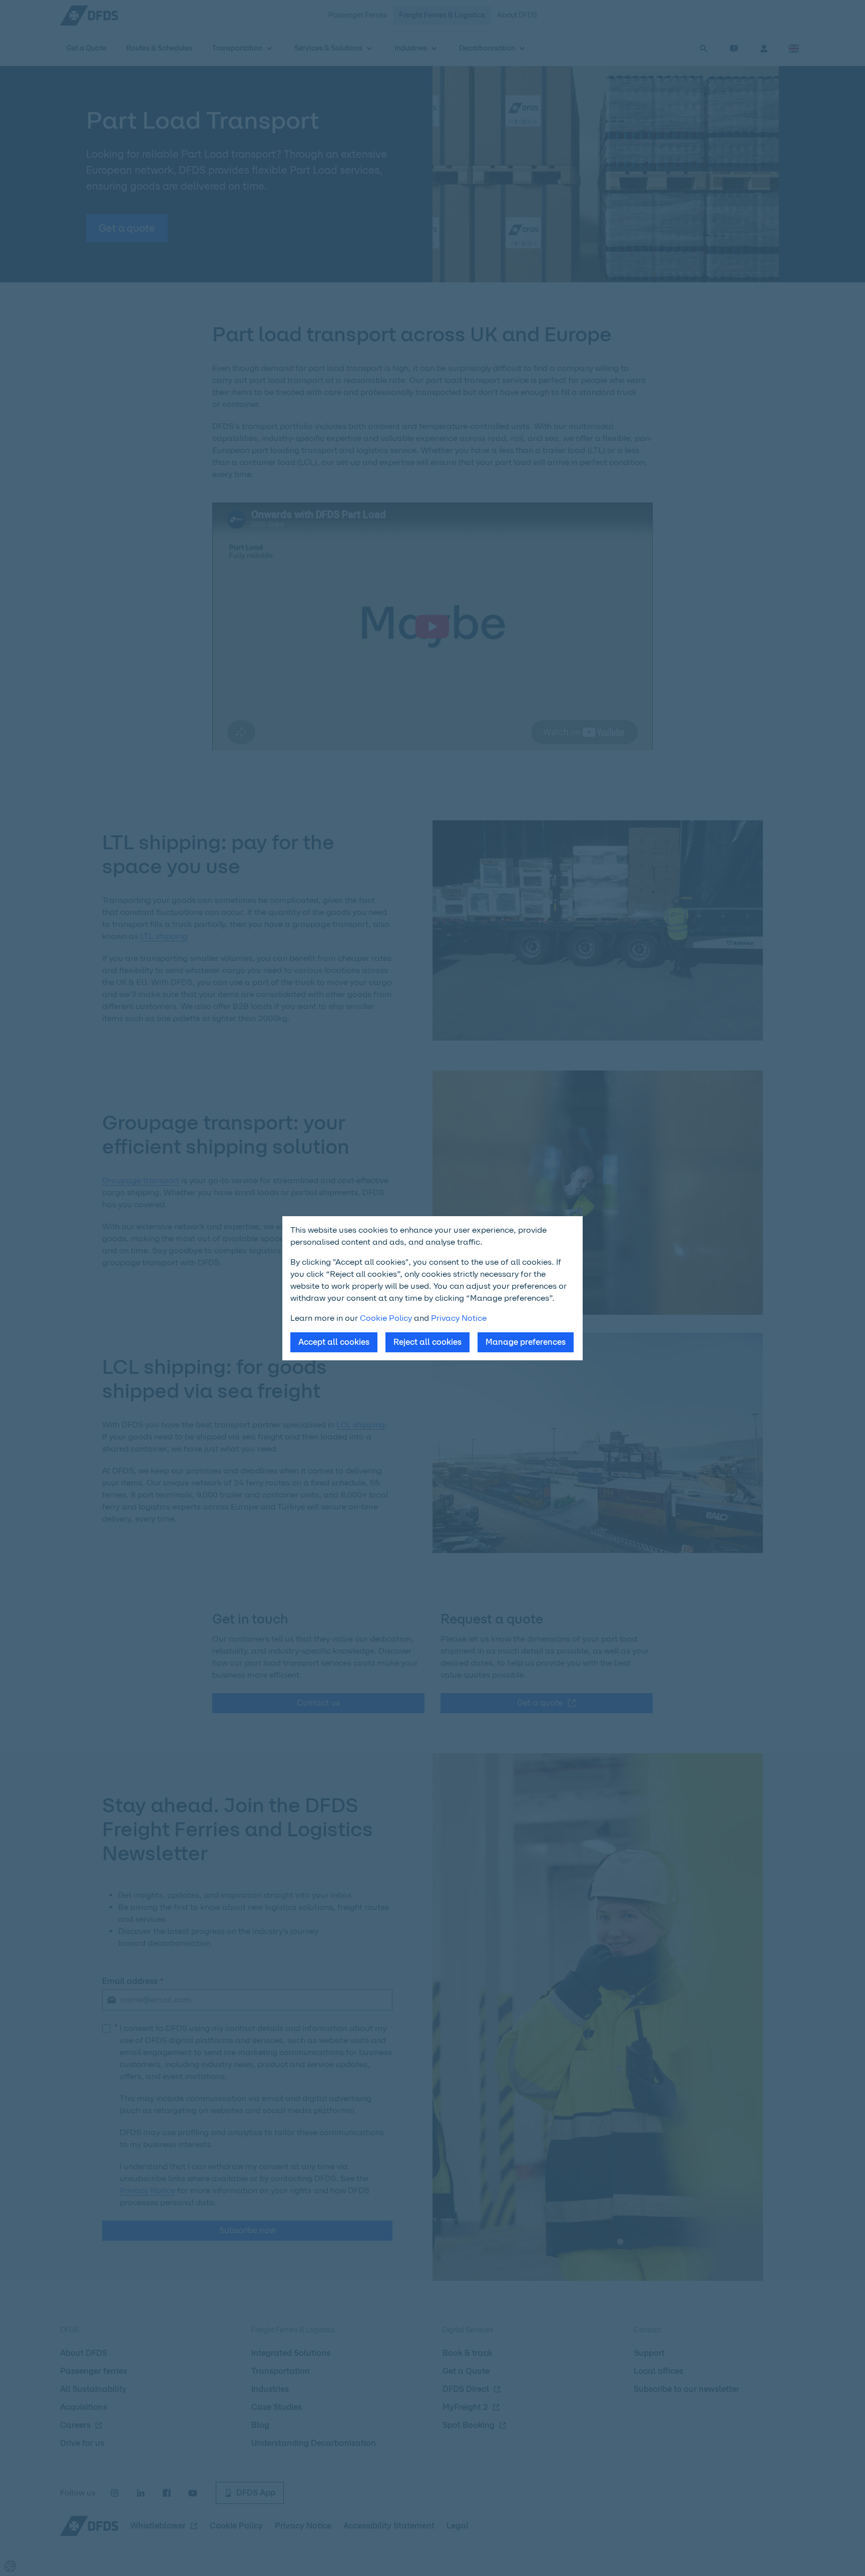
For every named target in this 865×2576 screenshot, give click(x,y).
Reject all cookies (427, 1342)
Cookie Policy (386, 1318)
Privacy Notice (459, 1318)
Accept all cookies (334, 1342)
